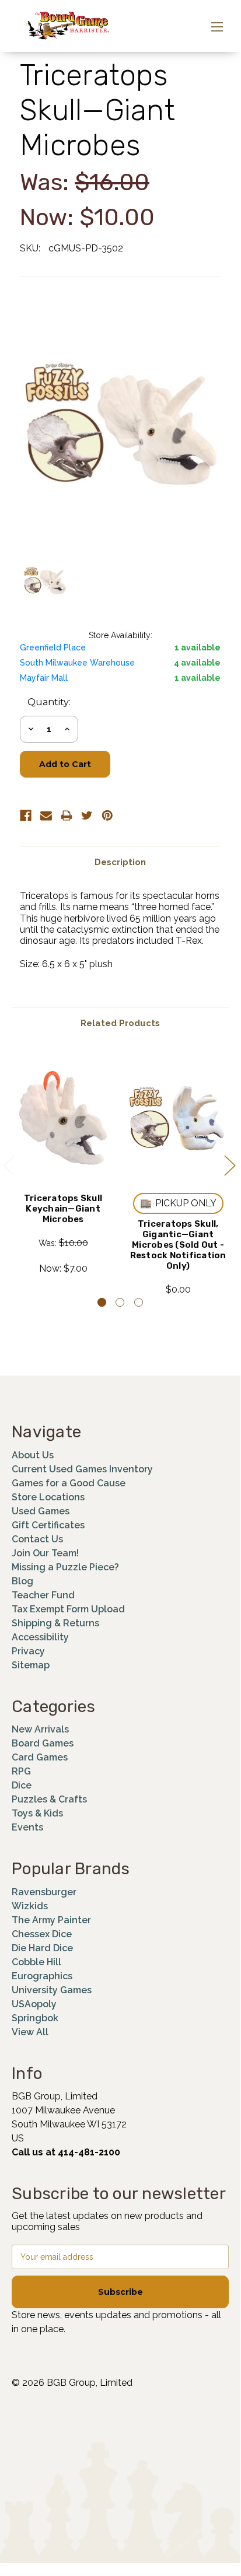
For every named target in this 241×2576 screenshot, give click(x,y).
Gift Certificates (48, 1525)
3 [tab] (139, 1302)
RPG (21, 1771)
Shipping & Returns (55, 1623)
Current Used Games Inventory (82, 1469)
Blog (22, 1581)
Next (229, 1165)
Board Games (43, 1743)
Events (27, 1827)
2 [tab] (120, 1302)
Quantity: (49, 702)
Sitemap (31, 1665)
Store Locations (48, 1497)
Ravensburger (44, 1892)
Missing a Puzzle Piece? (65, 1567)
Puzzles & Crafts (49, 1799)
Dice (22, 1785)
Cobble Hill (36, 1962)
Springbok (35, 2018)
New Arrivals (40, 1729)
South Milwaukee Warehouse (77, 663)
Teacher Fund (43, 1595)
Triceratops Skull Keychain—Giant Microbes (63, 1209)
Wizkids (30, 1906)
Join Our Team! (45, 1553)
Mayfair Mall (44, 678)
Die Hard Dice (42, 1948)
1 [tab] (102, 1302)
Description (120, 862)
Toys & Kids (37, 1813)
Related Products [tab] (120, 1023)
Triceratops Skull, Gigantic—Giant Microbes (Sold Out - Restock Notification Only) (178, 1245)
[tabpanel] (63, 1163)
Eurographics (42, 1976)
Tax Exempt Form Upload (68, 1609)
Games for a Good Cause (69, 1483)
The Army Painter (51, 1920)
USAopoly (34, 2004)
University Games (52, 1990)
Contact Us (37, 1539)
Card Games (40, 1757)
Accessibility (40, 1637)
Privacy (28, 1651)
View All (30, 2032)
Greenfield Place (53, 647)
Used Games (41, 1511)
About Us (33, 1455)
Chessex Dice (42, 1934)
